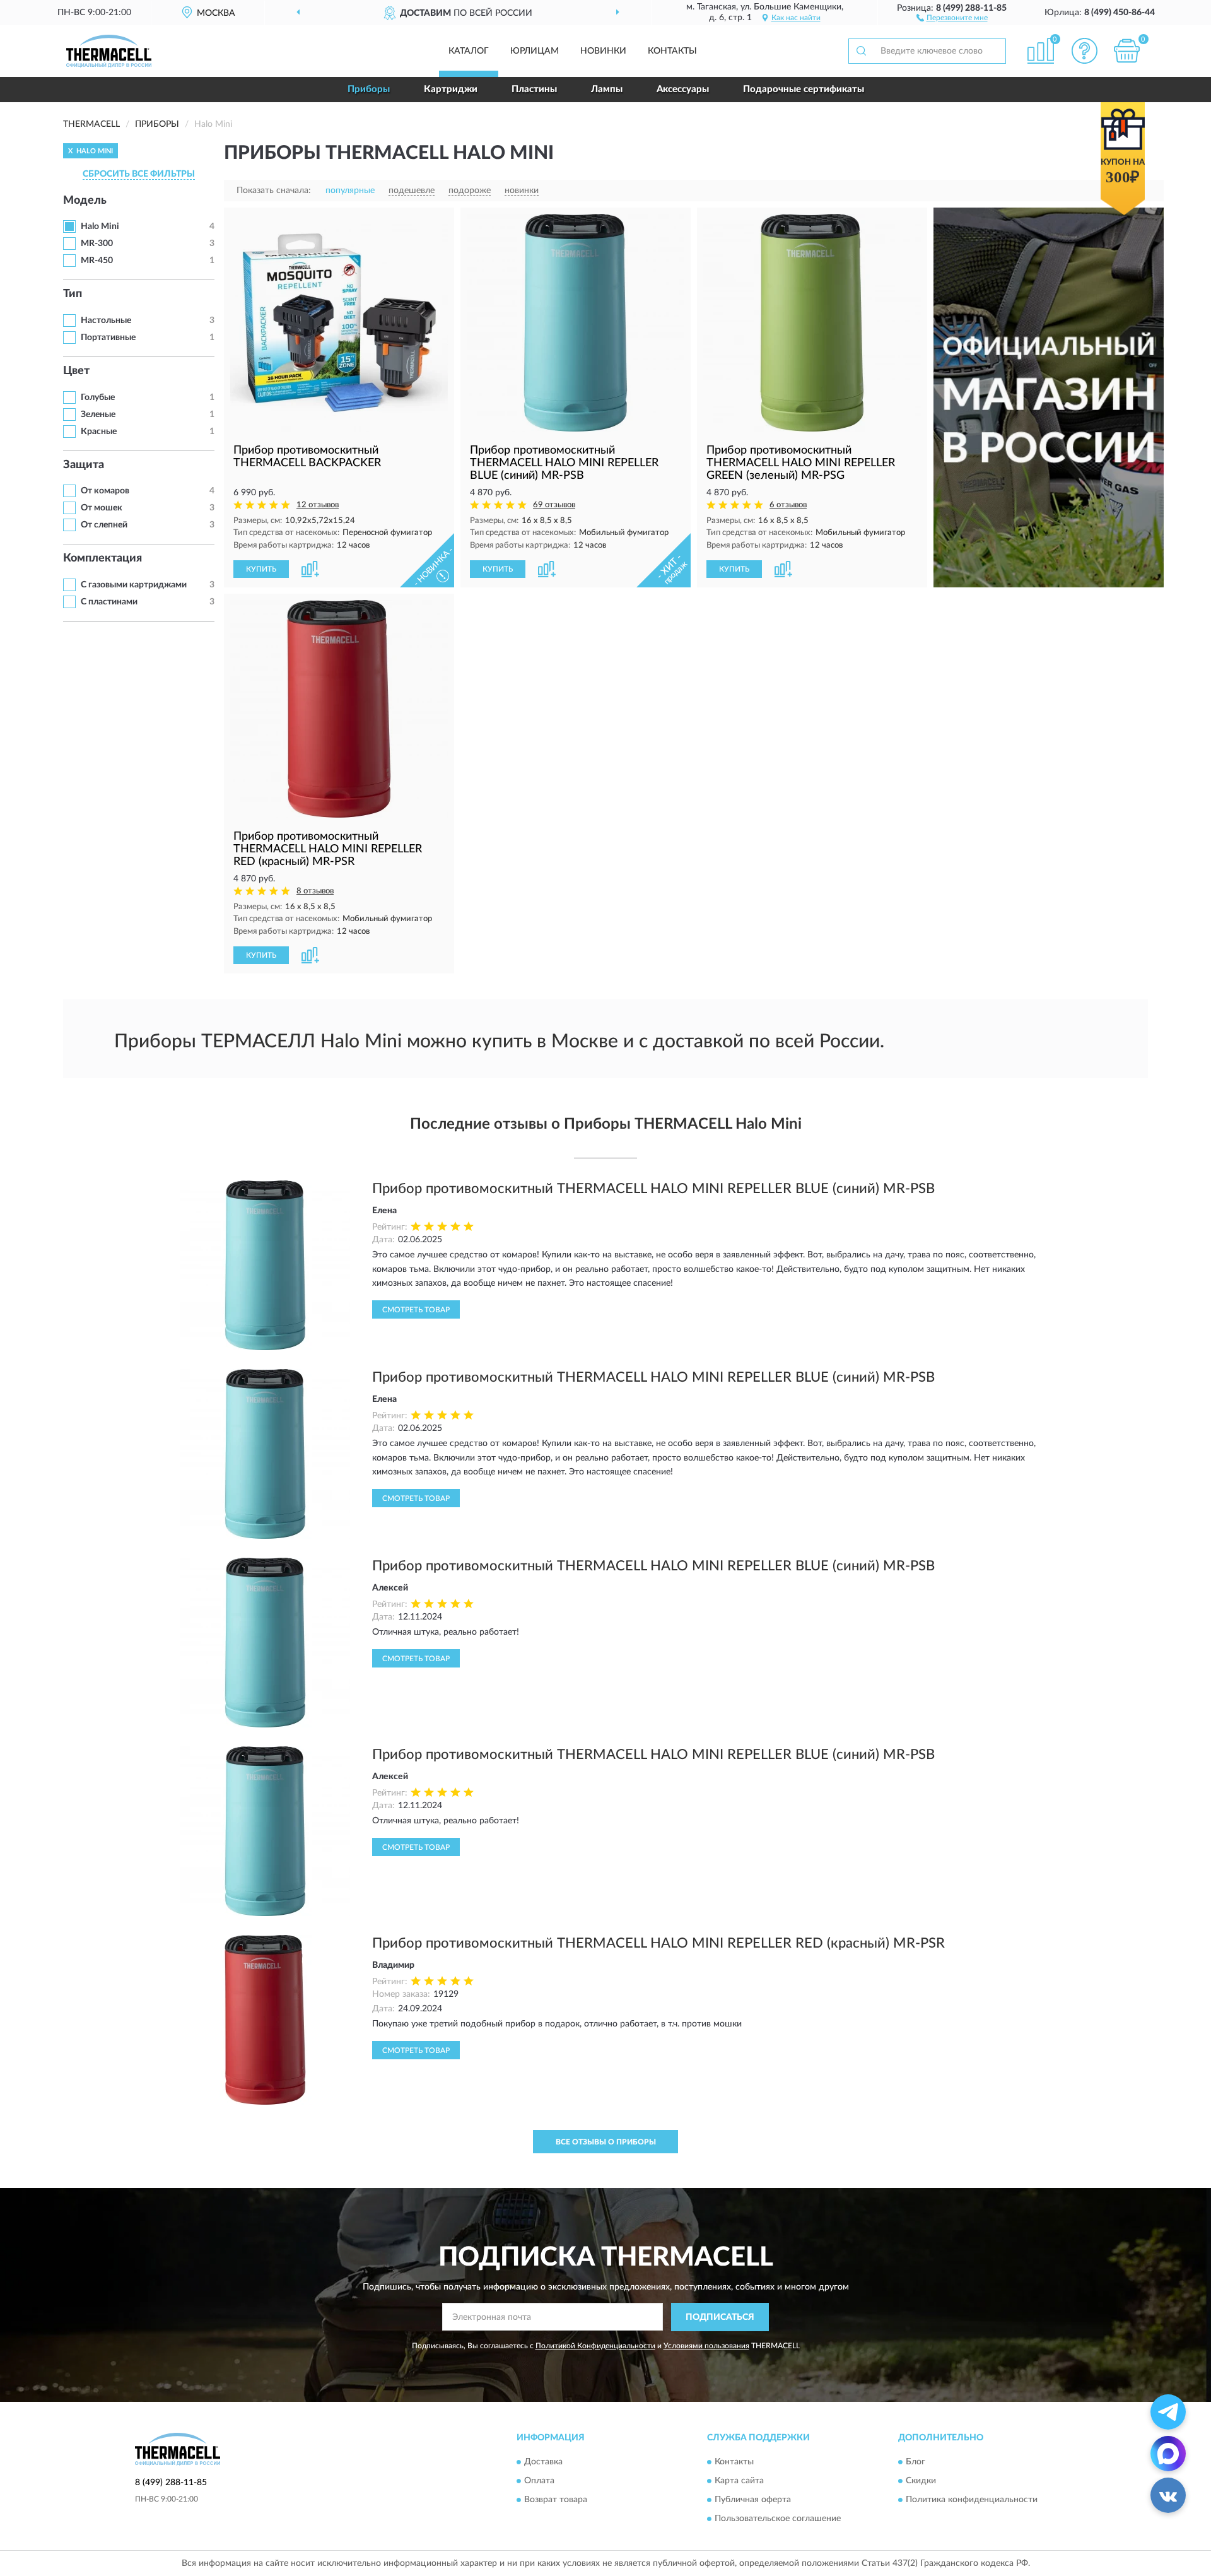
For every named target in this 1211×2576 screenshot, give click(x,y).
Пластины (534, 89)
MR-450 (97, 261)
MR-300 (97, 244)
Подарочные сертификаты (804, 89)
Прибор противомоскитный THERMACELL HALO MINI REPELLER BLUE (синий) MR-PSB (653, 1189)
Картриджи (451, 89)
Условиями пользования (706, 2346)
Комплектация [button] (102, 558)
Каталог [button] (469, 51)
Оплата (539, 2481)
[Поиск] (861, 51)
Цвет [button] (76, 371)
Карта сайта (739, 2481)
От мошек (102, 508)
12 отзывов (318, 505)
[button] (952, 17)
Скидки (921, 2481)
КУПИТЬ (261, 569)
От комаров (105, 491)
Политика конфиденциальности (972, 2500)
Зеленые (98, 415)
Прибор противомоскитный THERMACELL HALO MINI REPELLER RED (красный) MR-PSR (658, 1943)
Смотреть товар (416, 1310)
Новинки (603, 51)
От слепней (104, 525)
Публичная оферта (753, 2500)
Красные (99, 432)
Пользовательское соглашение (778, 2519)
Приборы (369, 89)
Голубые (98, 397)
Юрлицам (535, 51)
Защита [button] (84, 465)
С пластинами (109, 602)
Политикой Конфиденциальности (595, 2346)
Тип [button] (73, 294)
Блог (916, 2462)
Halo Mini (100, 226)
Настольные (106, 321)
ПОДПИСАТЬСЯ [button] (720, 2317)
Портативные (108, 338)
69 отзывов (554, 505)
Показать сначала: (274, 191)
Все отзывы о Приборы (606, 2142)
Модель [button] (85, 201)
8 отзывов (315, 891)
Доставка (543, 2462)
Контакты (672, 51)
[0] (1127, 51)
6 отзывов (788, 505)
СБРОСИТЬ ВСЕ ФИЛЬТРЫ (139, 174)
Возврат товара (556, 2500)
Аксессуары (683, 89)
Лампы (607, 89)
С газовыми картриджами (134, 585)
